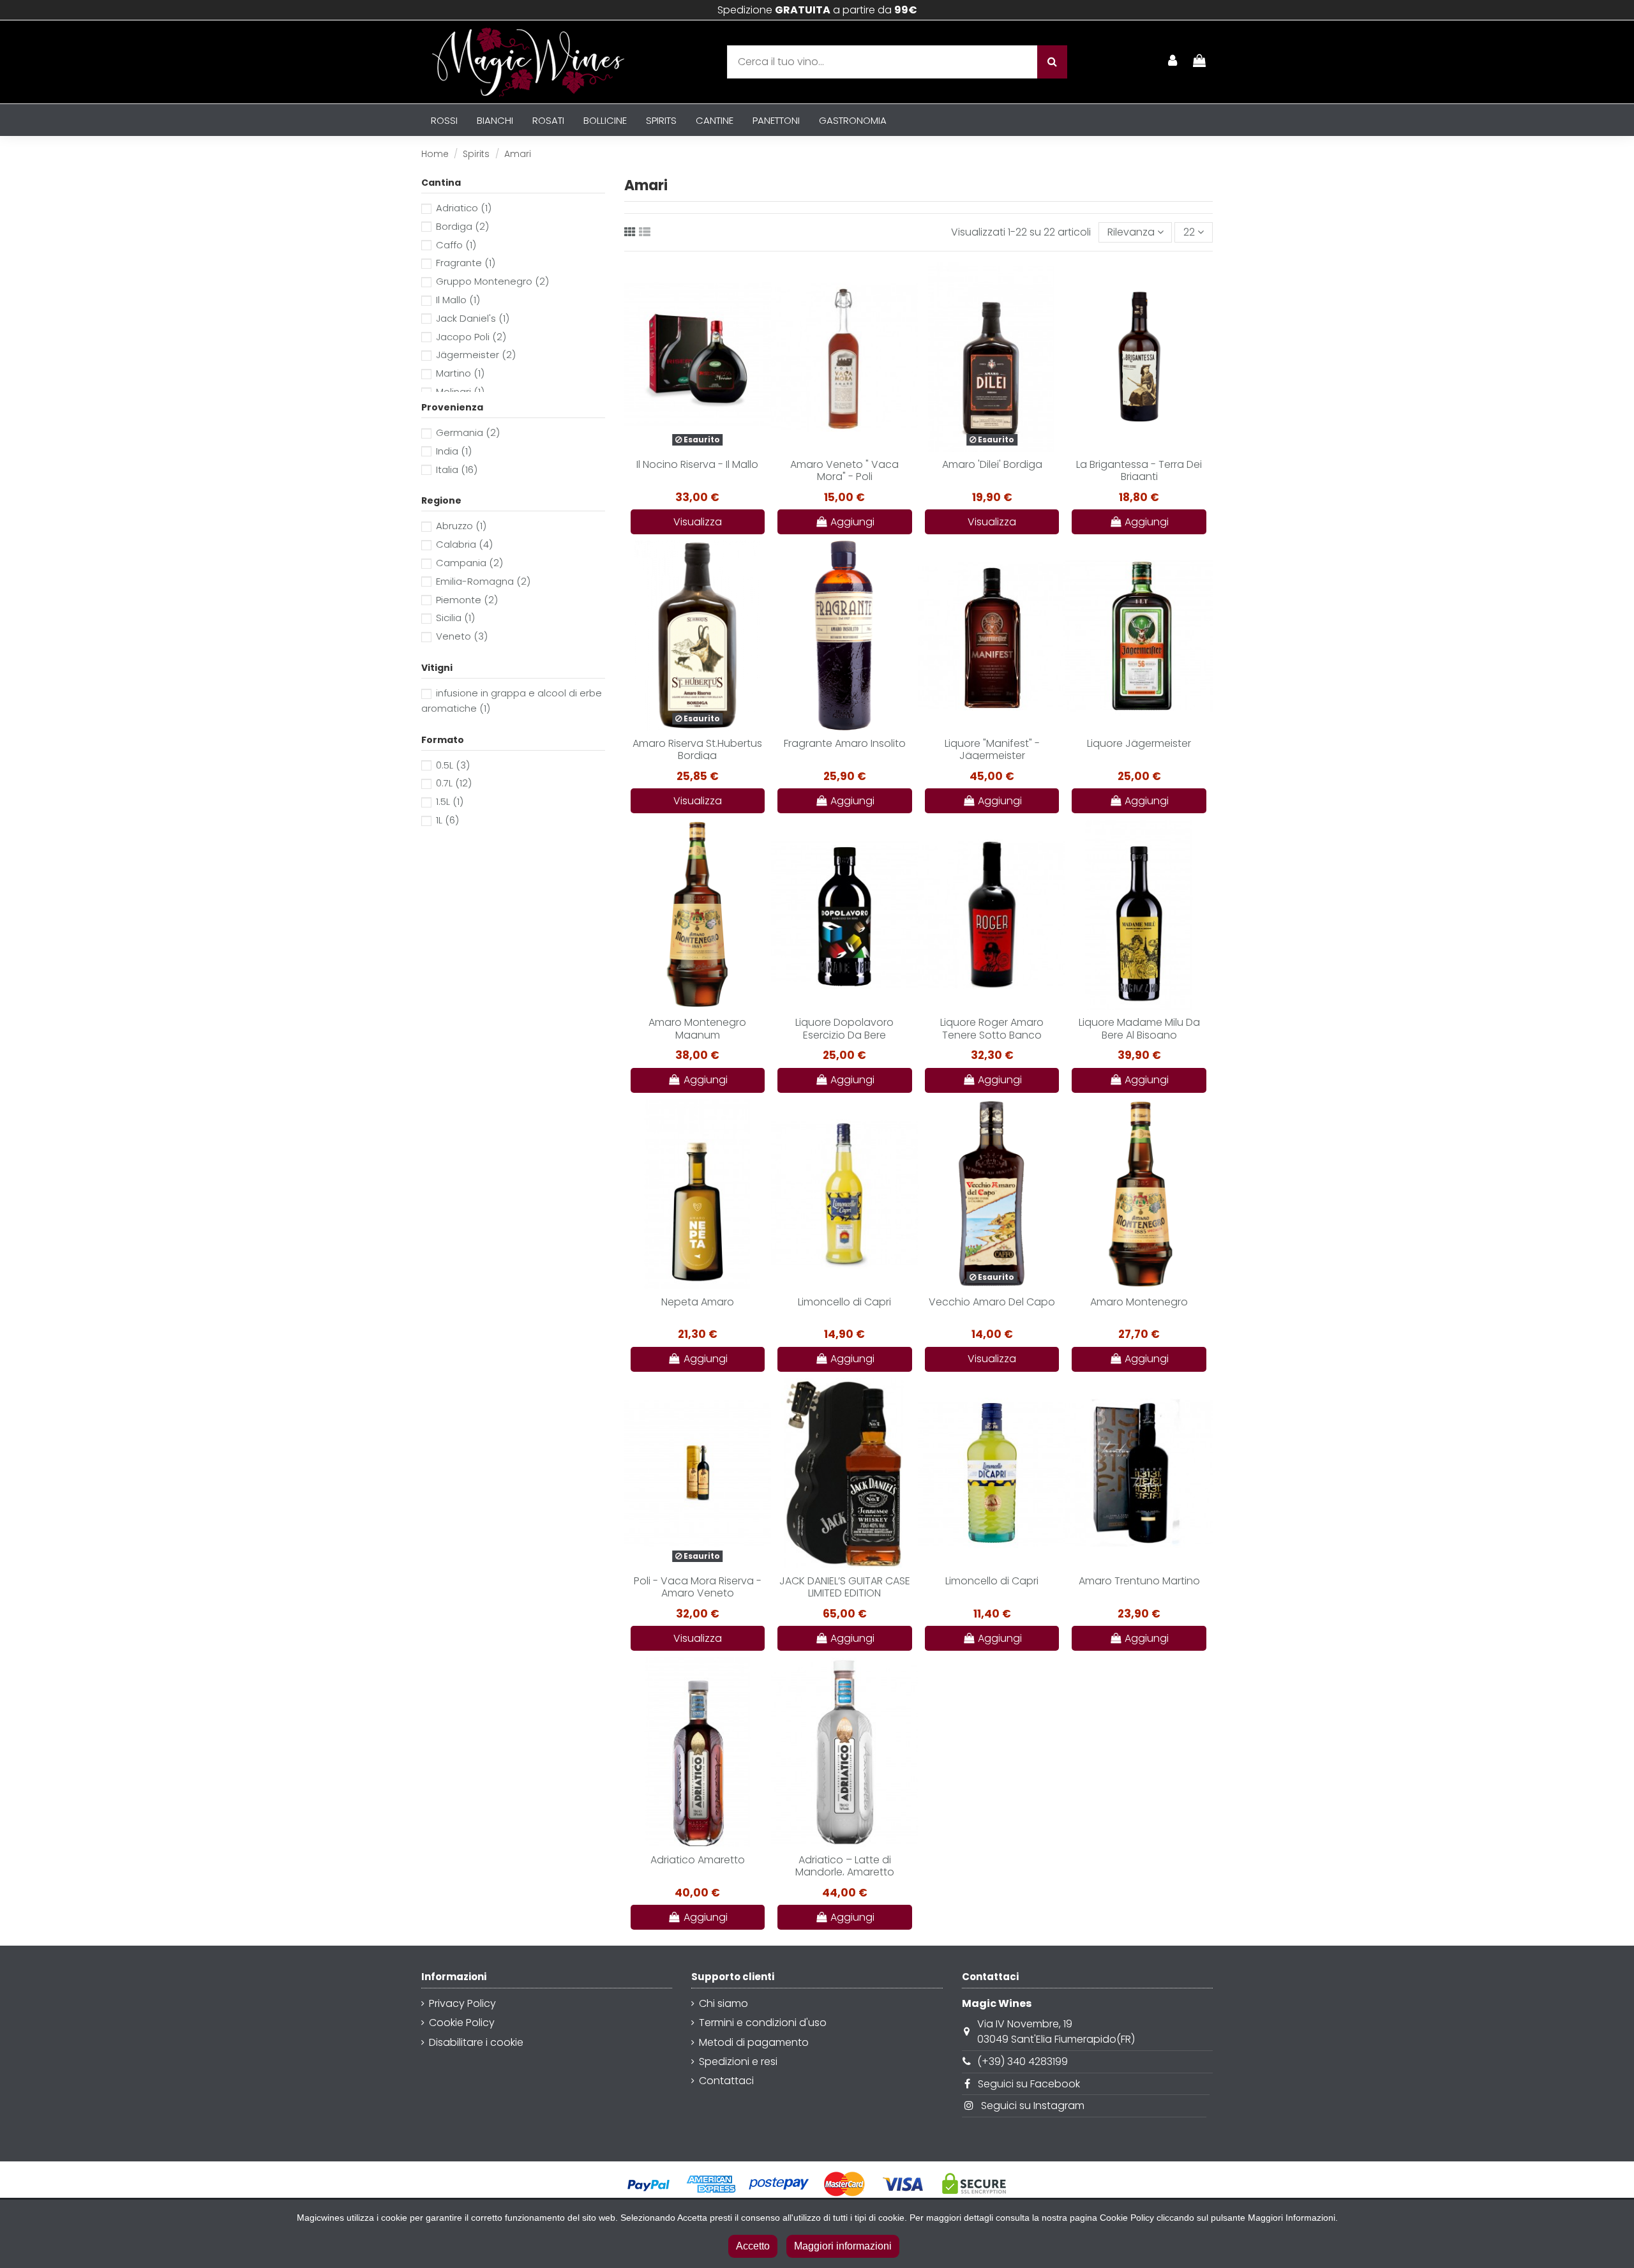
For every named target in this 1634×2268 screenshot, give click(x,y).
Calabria (464, 544)
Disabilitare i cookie (476, 2042)
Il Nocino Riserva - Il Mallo (697, 464)
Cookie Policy (462, 2023)
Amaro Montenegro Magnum (697, 1028)
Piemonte (467, 600)
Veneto (462, 636)
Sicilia (455, 618)
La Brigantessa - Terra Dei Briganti (1139, 470)
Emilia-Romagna (483, 581)
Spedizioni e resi (738, 2061)
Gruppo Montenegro (492, 281)
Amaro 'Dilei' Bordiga (992, 464)
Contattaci (726, 2081)
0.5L (453, 765)
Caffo (456, 245)
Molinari (460, 392)
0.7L (454, 783)
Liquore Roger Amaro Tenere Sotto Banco (992, 1028)
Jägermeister (476, 355)
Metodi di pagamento (754, 2042)
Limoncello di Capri (844, 1302)
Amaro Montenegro (1139, 1302)
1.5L (450, 801)
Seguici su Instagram (1033, 2106)
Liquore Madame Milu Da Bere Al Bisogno (1139, 1028)
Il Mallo (458, 300)
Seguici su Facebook (1029, 2084)
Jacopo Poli (471, 337)
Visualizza (698, 522)
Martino (460, 373)
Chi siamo (723, 2003)
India (454, 451)
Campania (469, 563)
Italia (457, 469)
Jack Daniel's (473, 318)
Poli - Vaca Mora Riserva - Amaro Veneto (698, 1587)
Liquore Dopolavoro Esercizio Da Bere (844, 1028)
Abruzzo (461, 526)
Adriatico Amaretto (698, 1860)
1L (447, 820)
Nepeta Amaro (698, 1302)
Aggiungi (852, 522)
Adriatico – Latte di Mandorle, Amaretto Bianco (845, 1872)
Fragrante (466, 263)
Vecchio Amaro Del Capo (992, 1302)
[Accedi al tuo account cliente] (1173, 62)
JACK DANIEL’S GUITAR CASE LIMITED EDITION (845, 1587)
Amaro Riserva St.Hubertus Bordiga (697, 749)
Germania (468, 432)
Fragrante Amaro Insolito (845, 743)
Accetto (753, 2246)
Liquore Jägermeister (1139, 743)
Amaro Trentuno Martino (1139, 1581)
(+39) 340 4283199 (1023, 2061)
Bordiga (462, 226)
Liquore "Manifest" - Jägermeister (992, 749)
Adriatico (464, 208)
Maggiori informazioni (843, 2246)
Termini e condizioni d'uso (763, 2023)
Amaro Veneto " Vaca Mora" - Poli (844, 470)
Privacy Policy (462, 2003)
